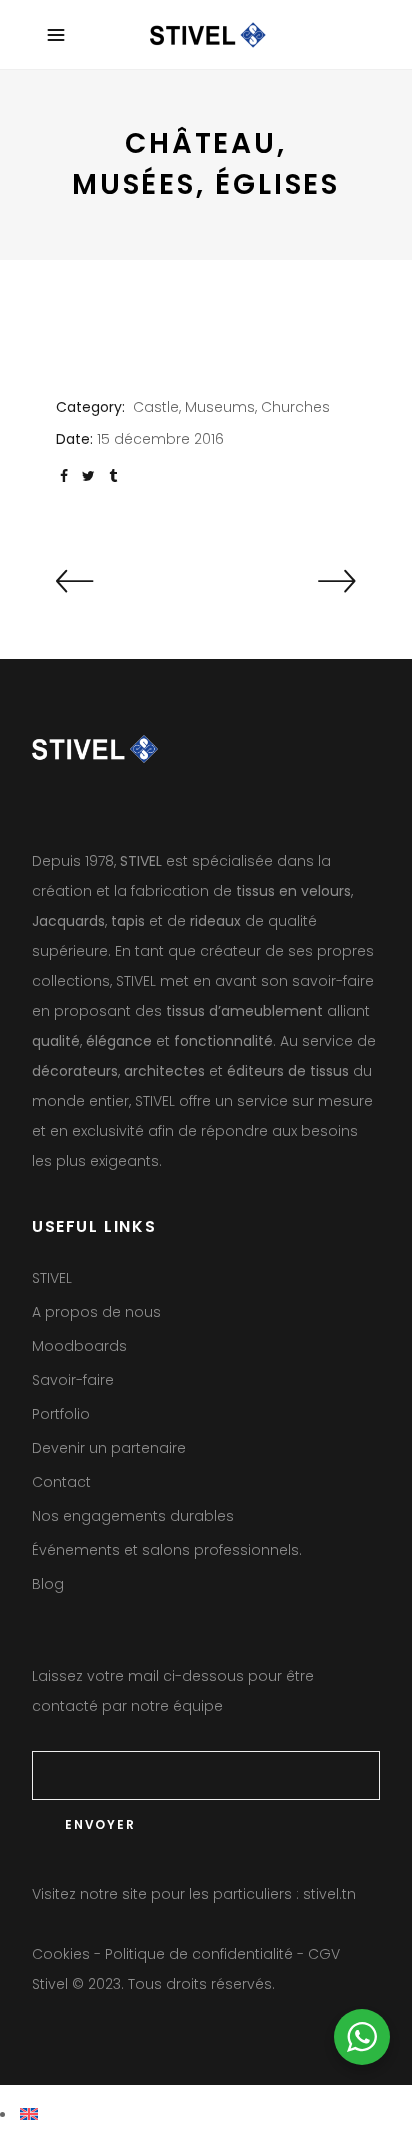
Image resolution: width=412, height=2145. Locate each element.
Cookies (61, 1954)
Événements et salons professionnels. (167, 1550)
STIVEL (52, 1278)
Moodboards (79, 1346)
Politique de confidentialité (199, 1954)
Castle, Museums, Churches (231, 407)
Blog (48, 1584)
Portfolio (61, 1414)
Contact (61, 1482)
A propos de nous (96, 1312)
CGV (324, 1954)
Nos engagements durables (133, 1516)
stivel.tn (329, 1894)
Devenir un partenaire (109, 1448)
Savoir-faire (73, 1380)
